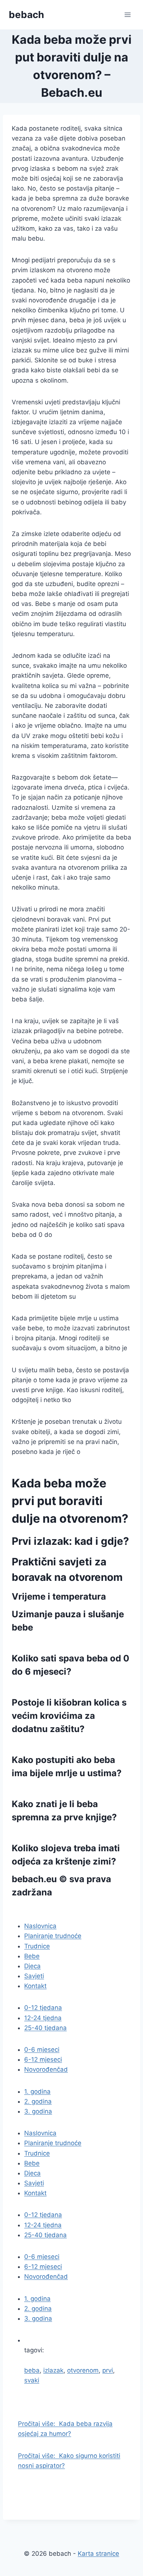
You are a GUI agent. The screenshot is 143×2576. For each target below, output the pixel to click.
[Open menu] (127, 15)
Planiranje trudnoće (53, 1936)
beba (32, 2370)
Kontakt (35, 1986)
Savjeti (34, 1976)
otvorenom (83, 2370)
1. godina (37, 2091)
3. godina (38, 2111)
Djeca (32, 1966)
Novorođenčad (46, 2069)
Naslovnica (40, 1926)
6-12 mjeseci (43, 2059)
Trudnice (37, 1946)
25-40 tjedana (45, 2028)
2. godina (38, 2101)
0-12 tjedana (43, 2008)
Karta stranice (98, 2554)
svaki (32, 2380)
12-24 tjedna (43, 2018)
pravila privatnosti (51, 1910)
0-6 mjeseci (42, 2050)
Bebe (32, 1956)
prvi (108, 2370)
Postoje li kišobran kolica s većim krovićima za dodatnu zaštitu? (69, 1716)
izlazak (53, 2370)
